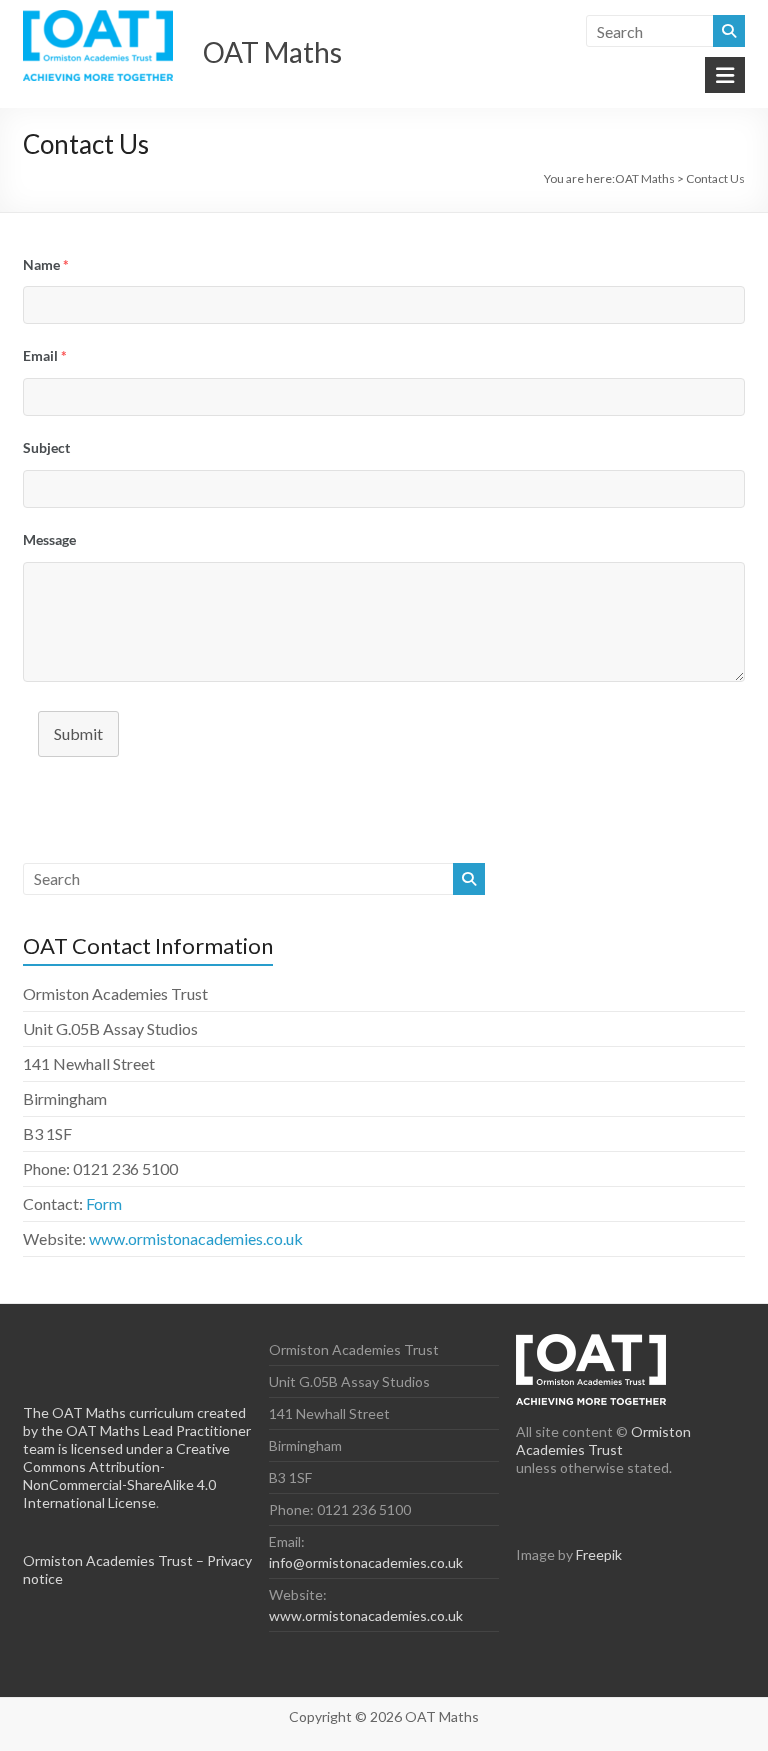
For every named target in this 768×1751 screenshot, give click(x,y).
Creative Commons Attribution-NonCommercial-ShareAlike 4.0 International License (126, 1475)
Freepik (599, 1554)
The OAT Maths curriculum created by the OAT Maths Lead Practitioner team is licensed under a (137, 1430)
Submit (78, 733)
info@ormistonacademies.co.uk (366, 1562)
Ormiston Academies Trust (603, 1440)
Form (104, 1203)
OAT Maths (272, 52)
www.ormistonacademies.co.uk (196, 1238)
